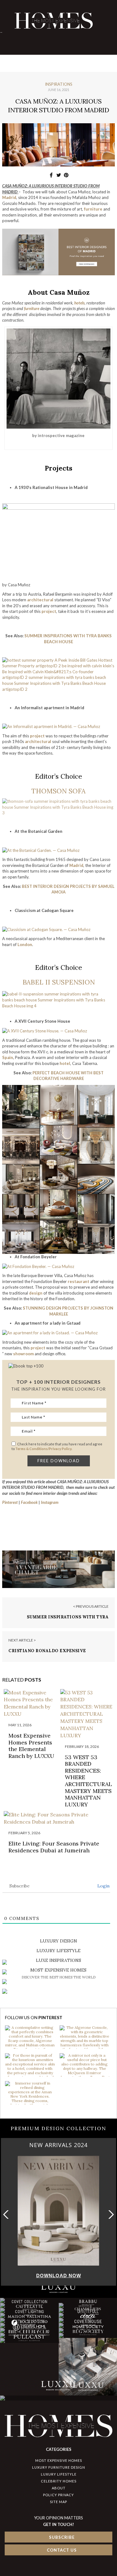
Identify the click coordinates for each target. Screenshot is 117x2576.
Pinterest (10, 1502)
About (59, 2488)
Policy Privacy (58, 2495)
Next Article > (22, 1640)
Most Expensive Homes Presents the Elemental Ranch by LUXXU (31, 1746)
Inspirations (59, 84)
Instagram (50, 1502)
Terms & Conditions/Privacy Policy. (44, 1449)
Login (103, 1886)
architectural (38, 741)
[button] (110, 2215)
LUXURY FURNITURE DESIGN (59, 2467)
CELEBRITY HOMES (59, 2481)
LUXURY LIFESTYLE (59, 2474)
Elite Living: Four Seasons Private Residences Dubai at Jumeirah (54, 1847)
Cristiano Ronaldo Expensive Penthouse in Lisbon (47, 1654)
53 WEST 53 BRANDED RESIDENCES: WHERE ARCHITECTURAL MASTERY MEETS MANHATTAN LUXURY (88, 1781)
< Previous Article (91, 1606)
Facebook (29, 1502)
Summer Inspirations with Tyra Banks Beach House (68, 1620)
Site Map (58, 2502)
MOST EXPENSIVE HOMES (59, 2460)
